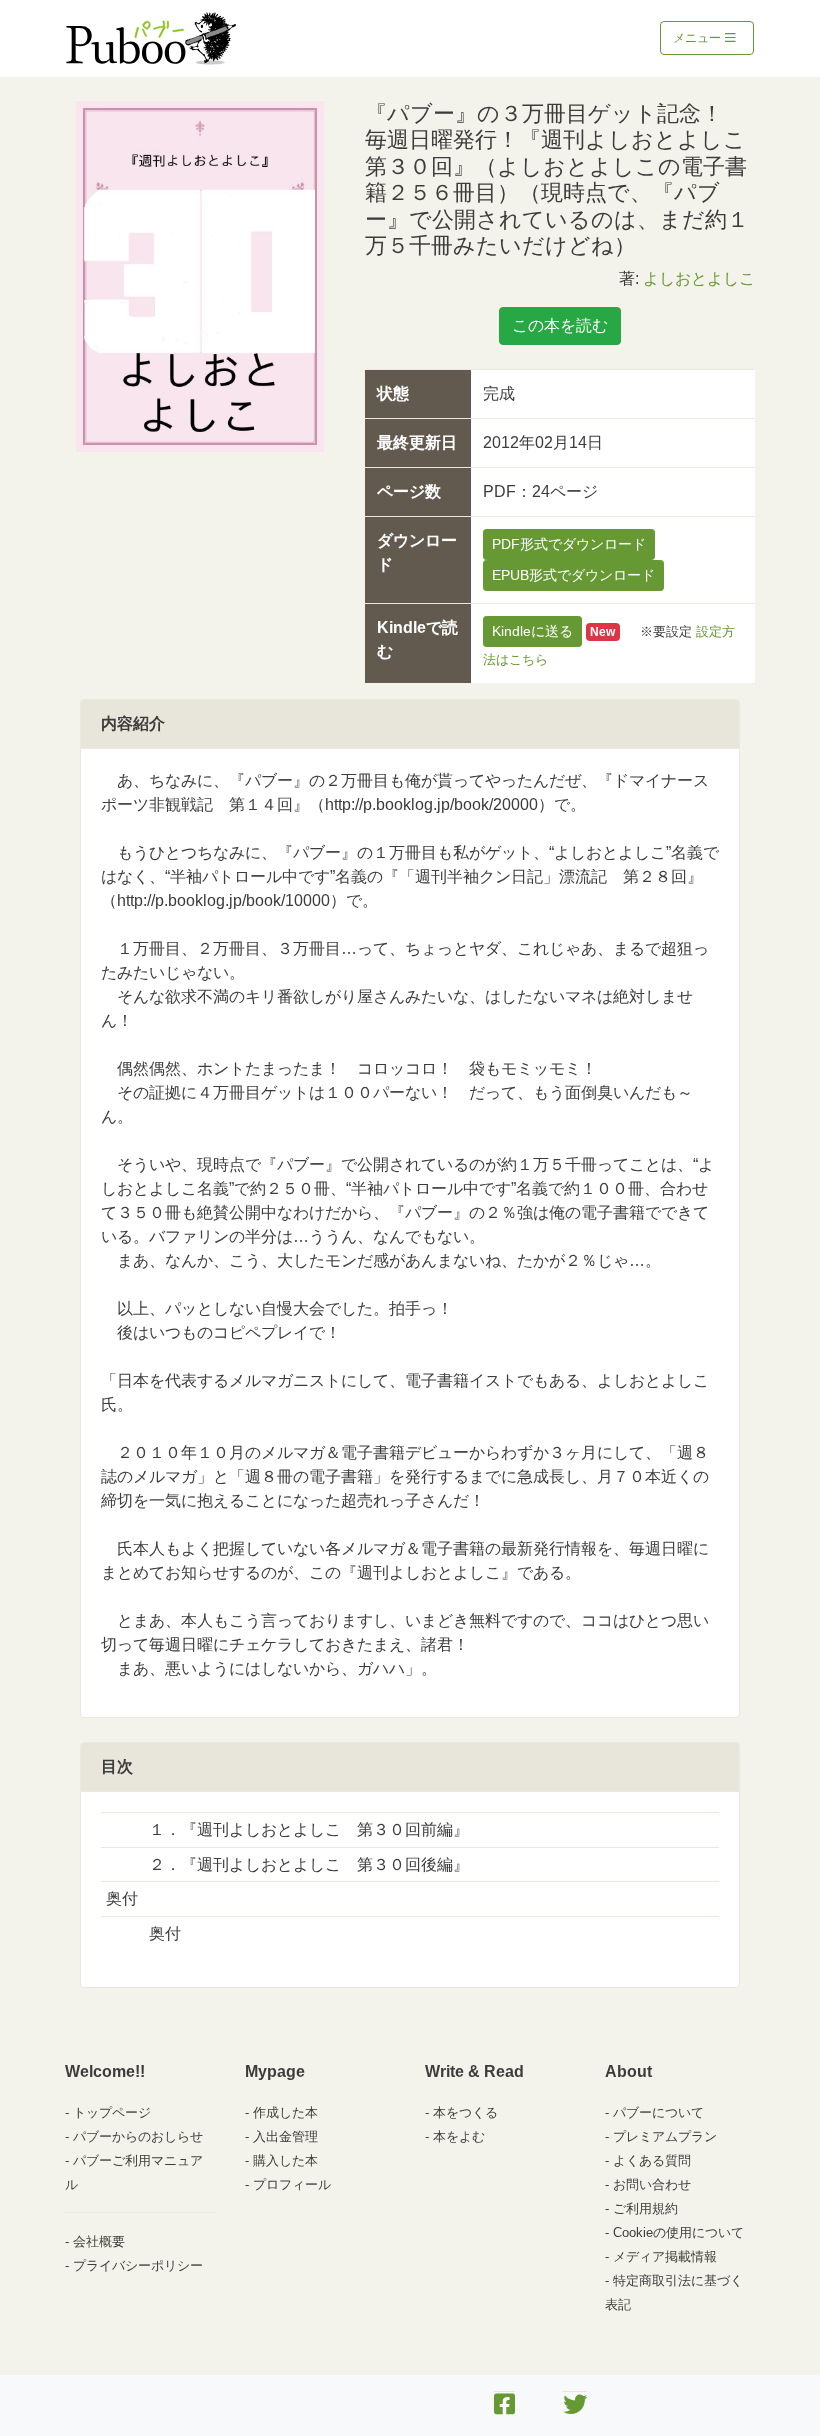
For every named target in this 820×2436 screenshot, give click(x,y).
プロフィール (292, 2184)
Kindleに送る (532, 631)
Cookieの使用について (678, 2232)
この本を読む (560, 325)
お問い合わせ (652, 2184)
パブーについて (658, 2112)
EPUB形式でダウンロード (573, 575)
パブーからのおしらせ (138, 2136)
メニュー (698, 38)
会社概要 (99, 2241)
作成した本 (285, 2112)
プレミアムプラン (665, 2136)
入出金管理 (285, 2136)
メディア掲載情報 (665, 2256)
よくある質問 (652, 2160)
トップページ (112, 2112)
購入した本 (285, 2160)
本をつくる (465, 2112)
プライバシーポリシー (138, 2265)
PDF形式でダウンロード (569, 544)
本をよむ (459, 2136)
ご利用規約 (645, 2208)
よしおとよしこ (699, 278)
